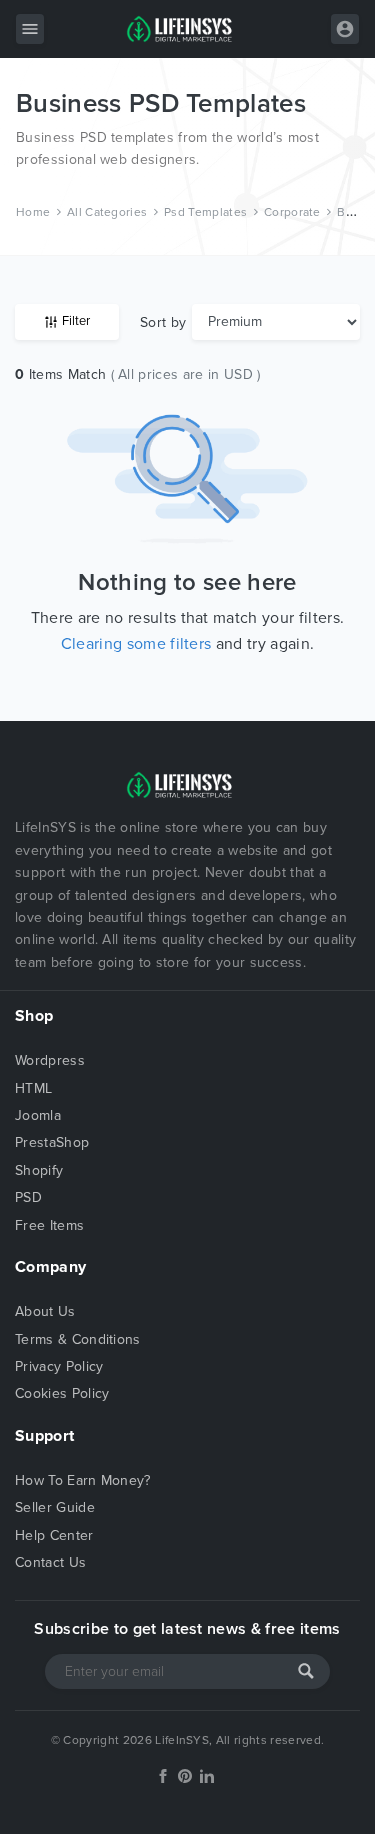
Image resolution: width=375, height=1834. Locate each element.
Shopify (39, 1170)
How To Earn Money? (83, 1480)
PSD (28, 1197)
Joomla (38, 1115)
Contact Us (50, 1562)
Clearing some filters (136, 644)
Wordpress (50, 1060)
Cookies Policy (62, 1393)
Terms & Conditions (78, 1339)
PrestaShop (52, 1142)
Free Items (49, 1225)
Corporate (292, 212)
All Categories (107, 212)
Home (33, 212)
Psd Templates (205, 212)
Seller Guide (55, 1507)
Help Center (54, 1535)
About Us (45, 1311)
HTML (33, 1088)
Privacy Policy (59, 1366)
